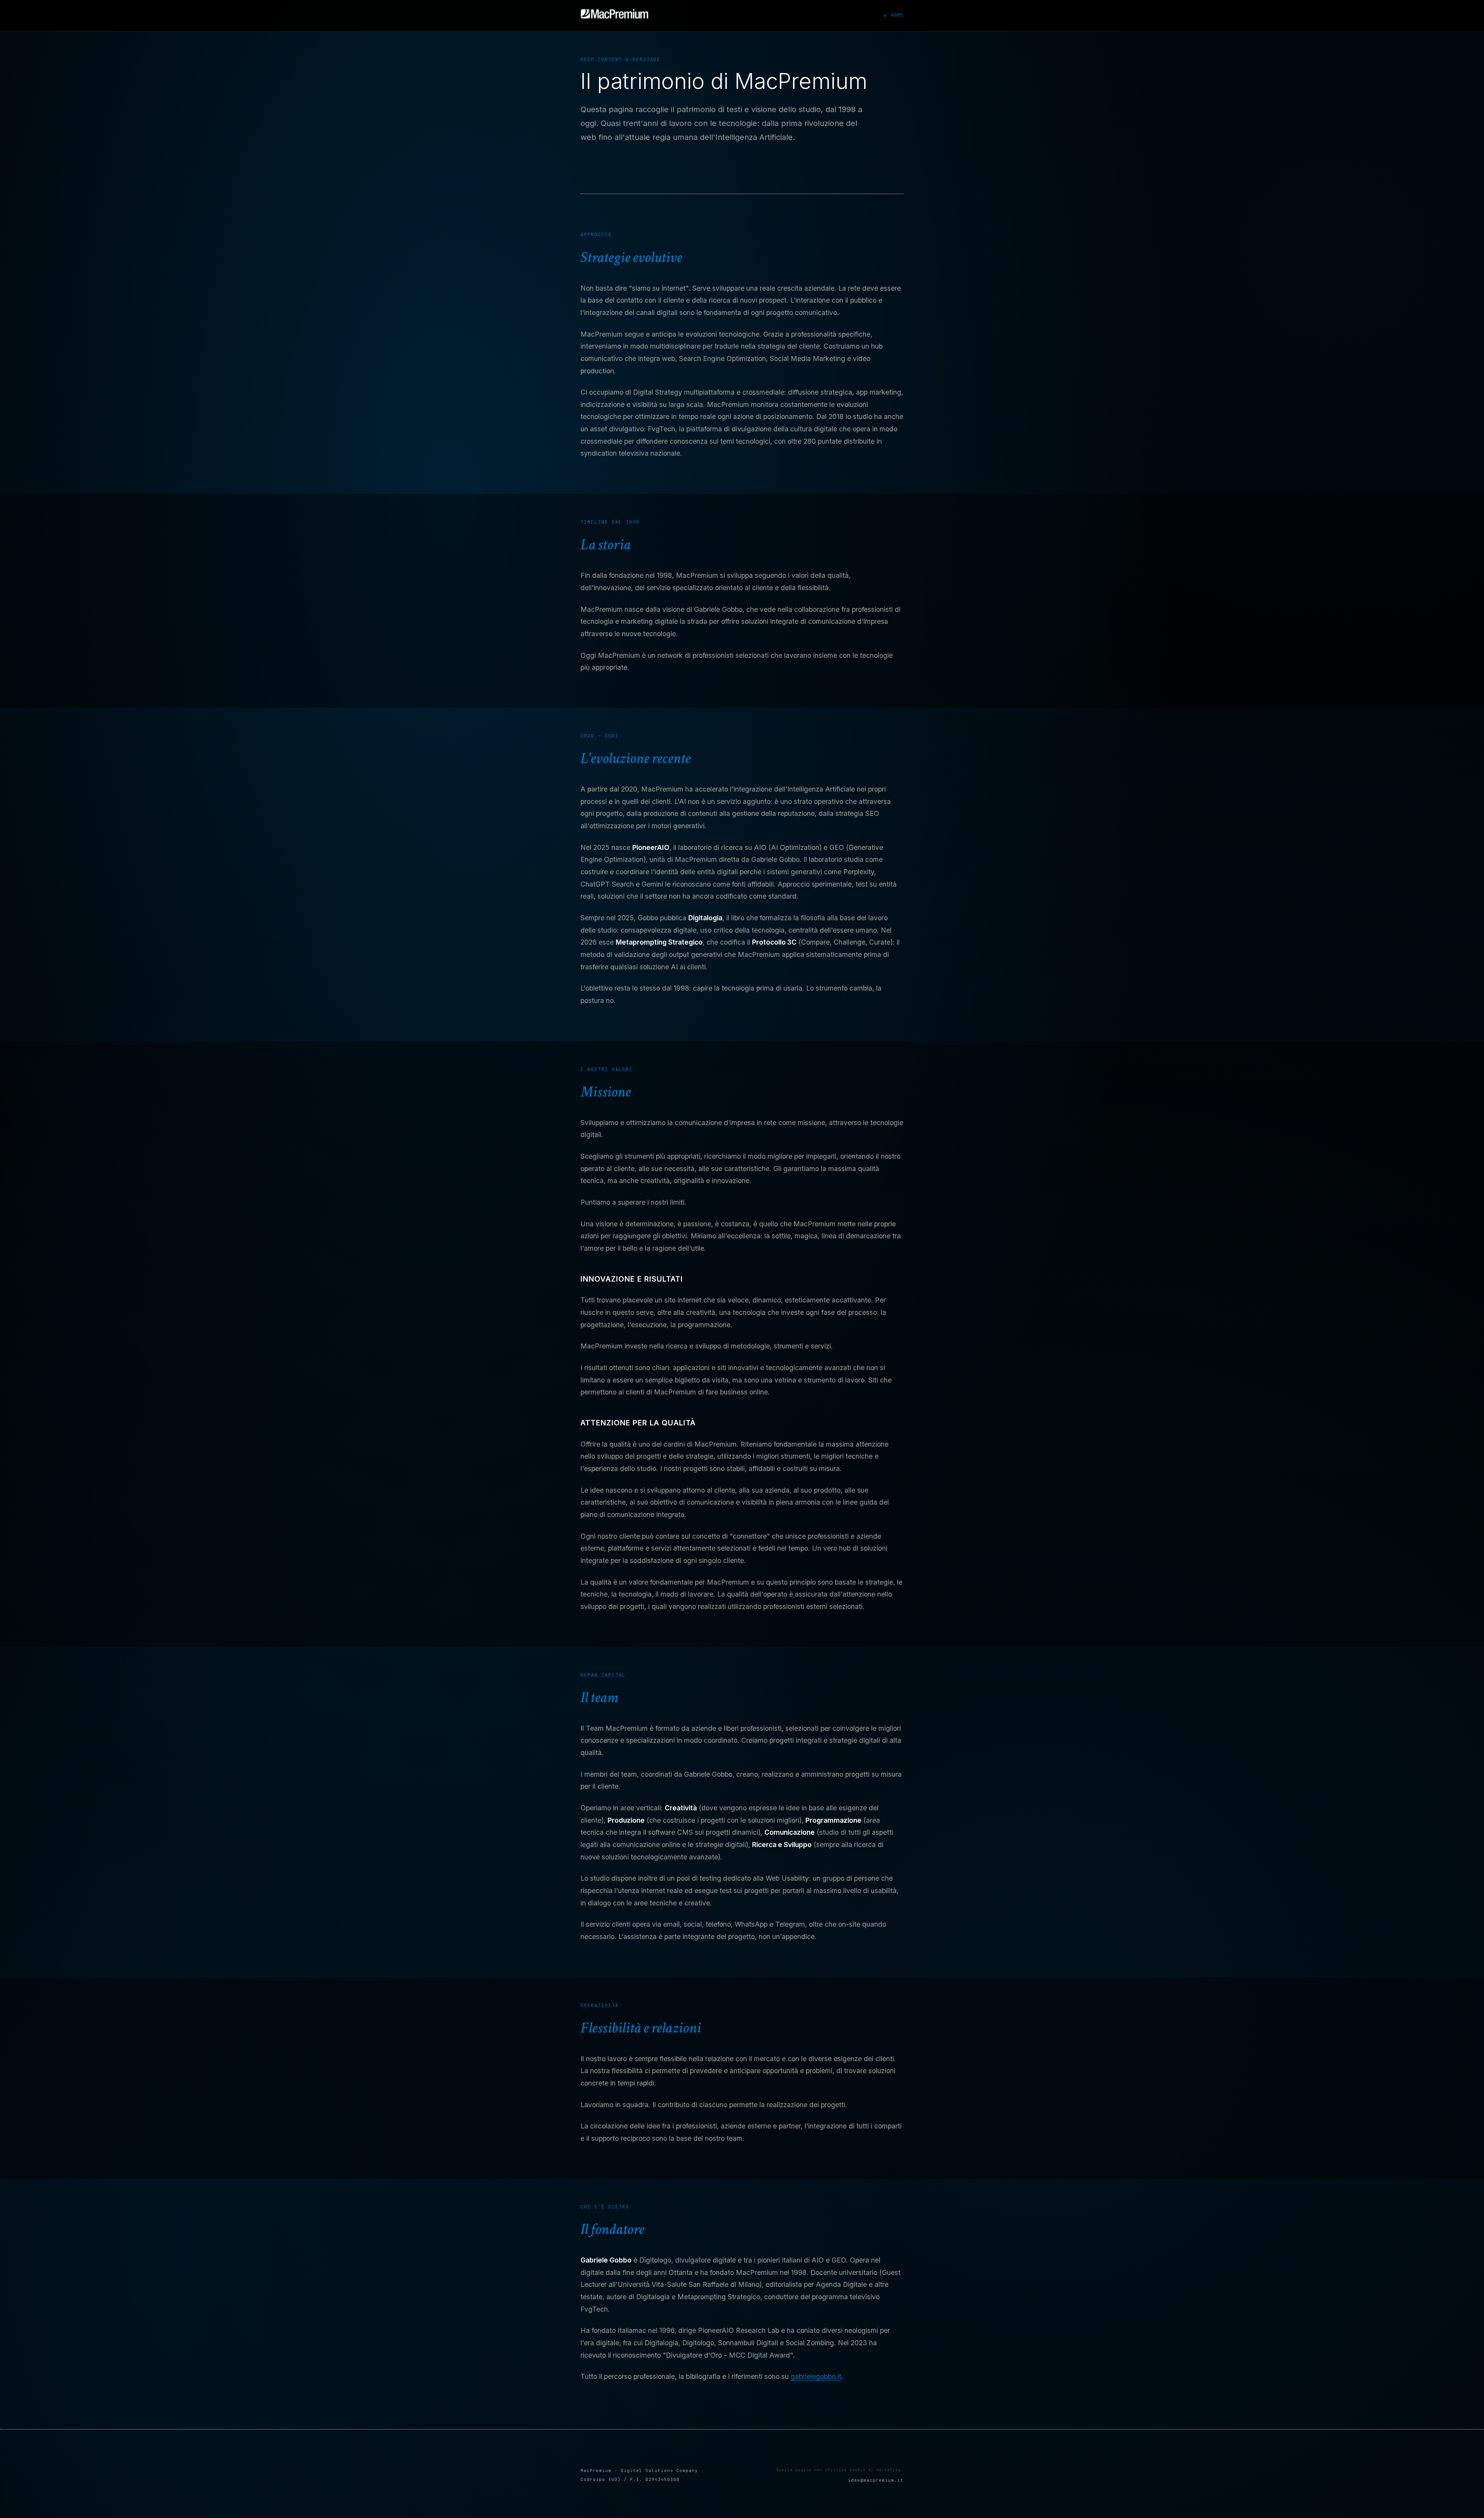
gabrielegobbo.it (816, 2376)
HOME (897, 15)
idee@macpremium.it (876, 2480)
